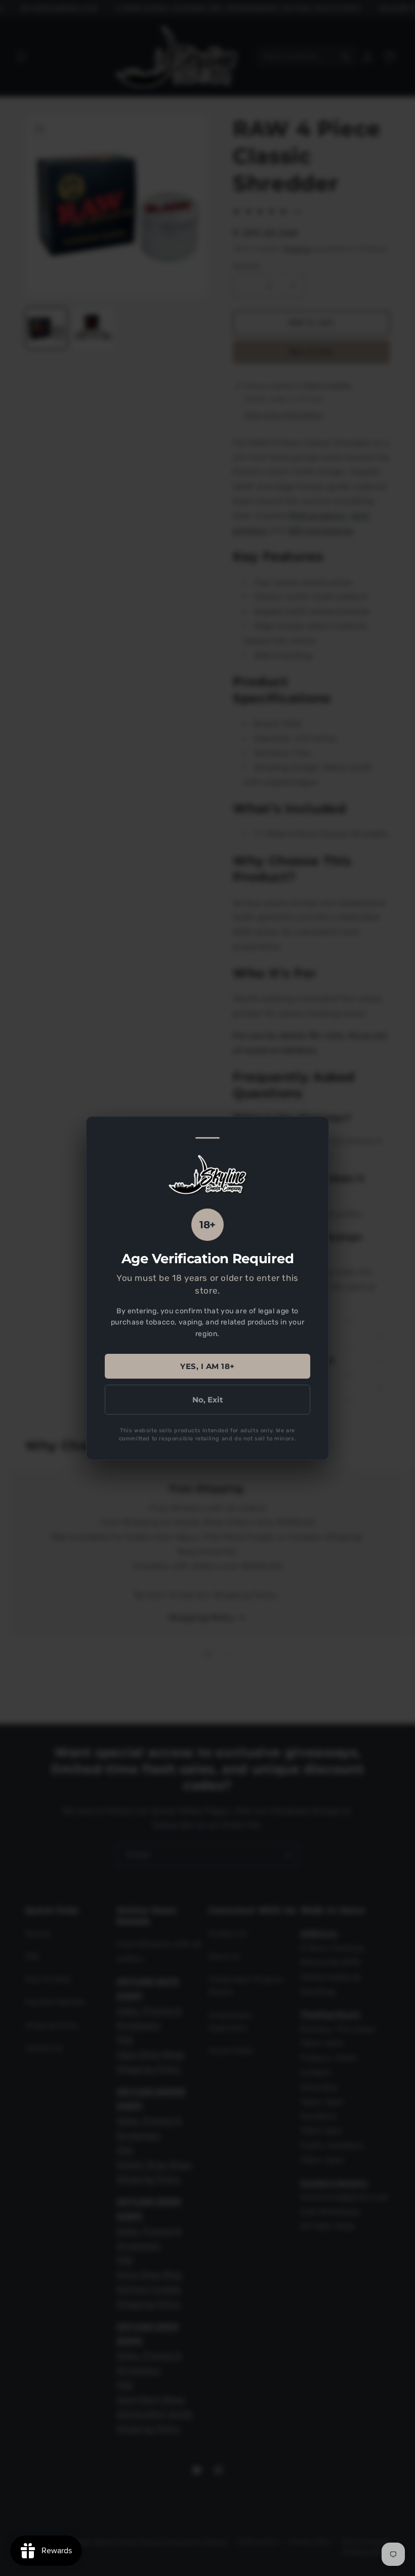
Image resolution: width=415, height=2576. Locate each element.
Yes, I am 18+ (207, 1366)
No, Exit (208, 1399)
